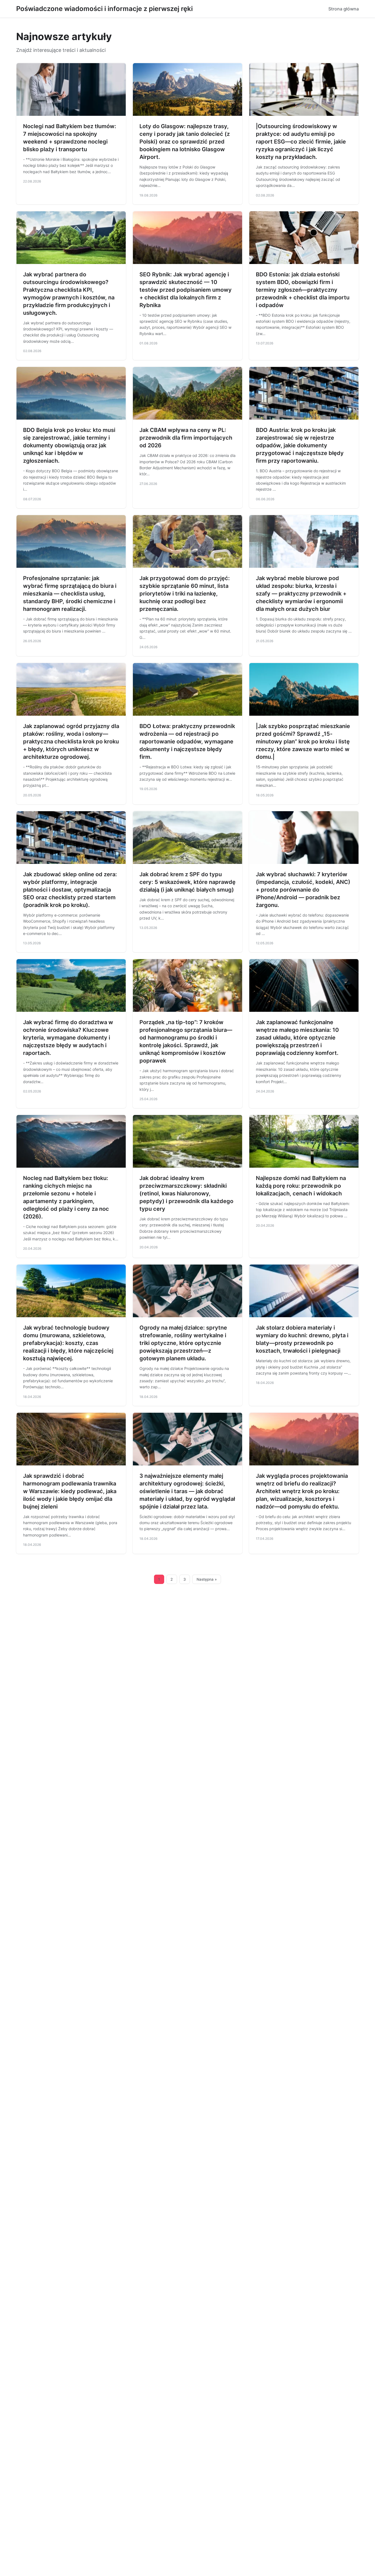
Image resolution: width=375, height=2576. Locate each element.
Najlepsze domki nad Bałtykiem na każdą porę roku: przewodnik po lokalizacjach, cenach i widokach (301, 1186)
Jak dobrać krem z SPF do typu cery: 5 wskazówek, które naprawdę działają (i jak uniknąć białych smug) (187, 882)
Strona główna (344, 9)
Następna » (207, 1579)
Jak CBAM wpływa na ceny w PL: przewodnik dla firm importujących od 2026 (186, 438)
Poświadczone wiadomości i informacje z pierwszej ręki (104, 9)
